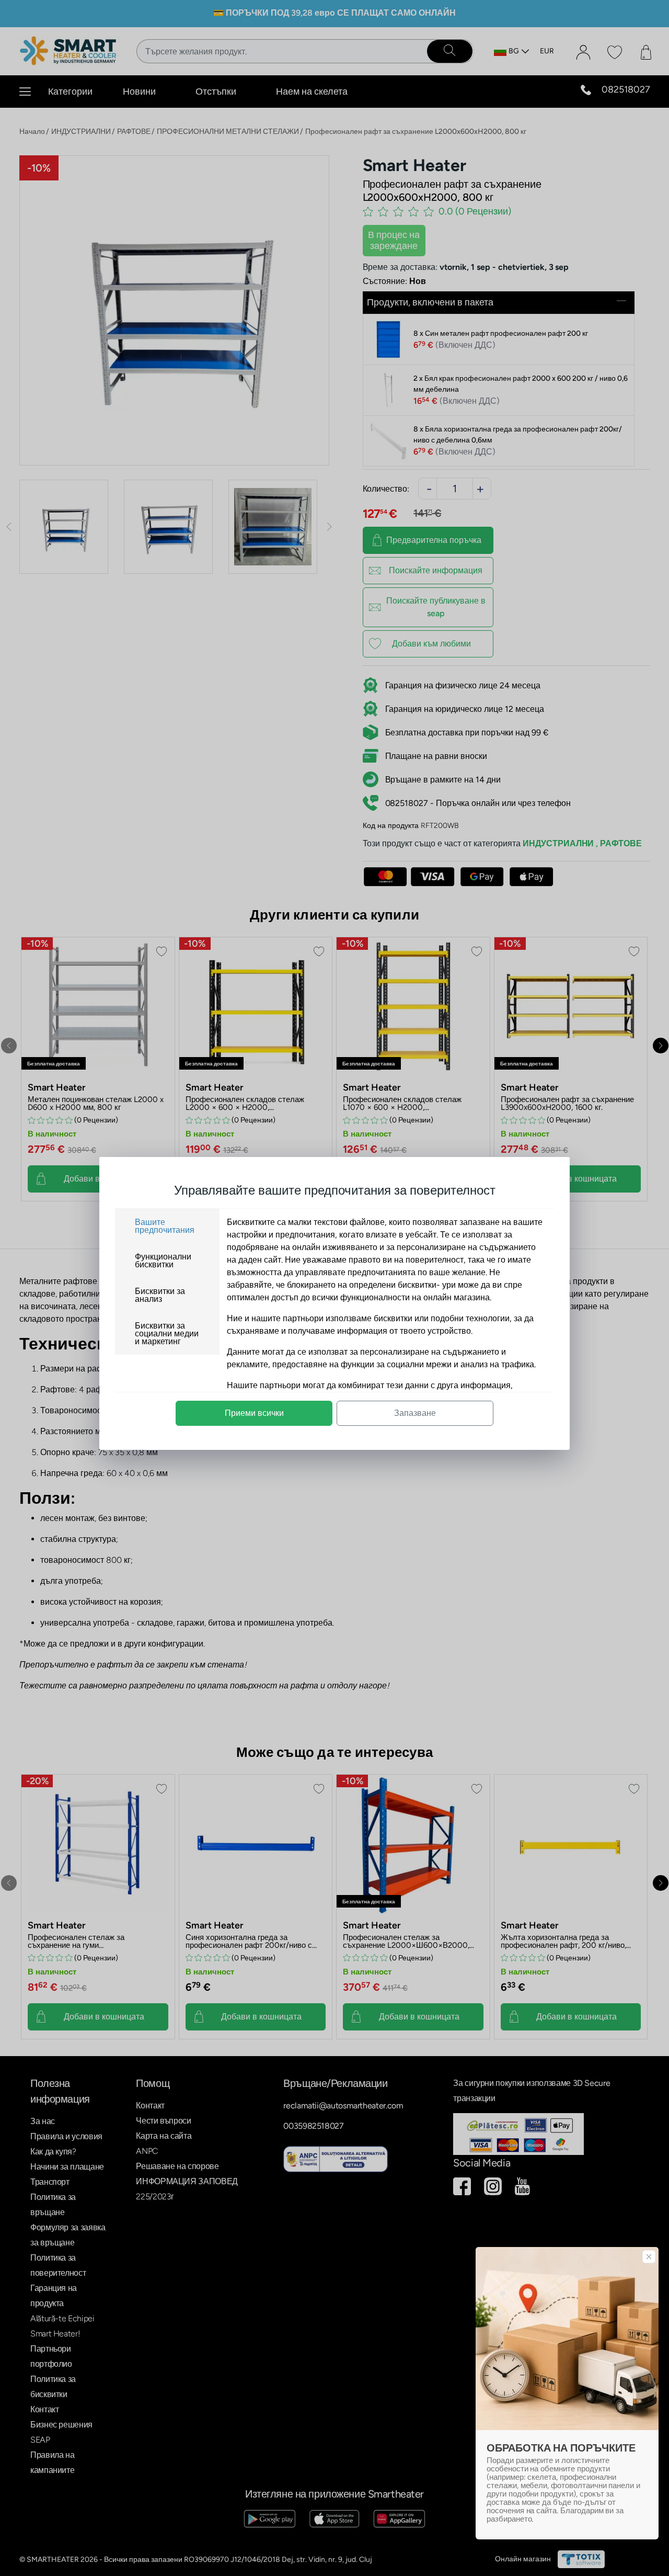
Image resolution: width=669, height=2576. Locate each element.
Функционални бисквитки (163, 1261)
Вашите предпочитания (165, 1226)
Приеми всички (254, 1413)
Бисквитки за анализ (160, 1295)
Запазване (415, 1413)
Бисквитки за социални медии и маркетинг (167, 1334)
